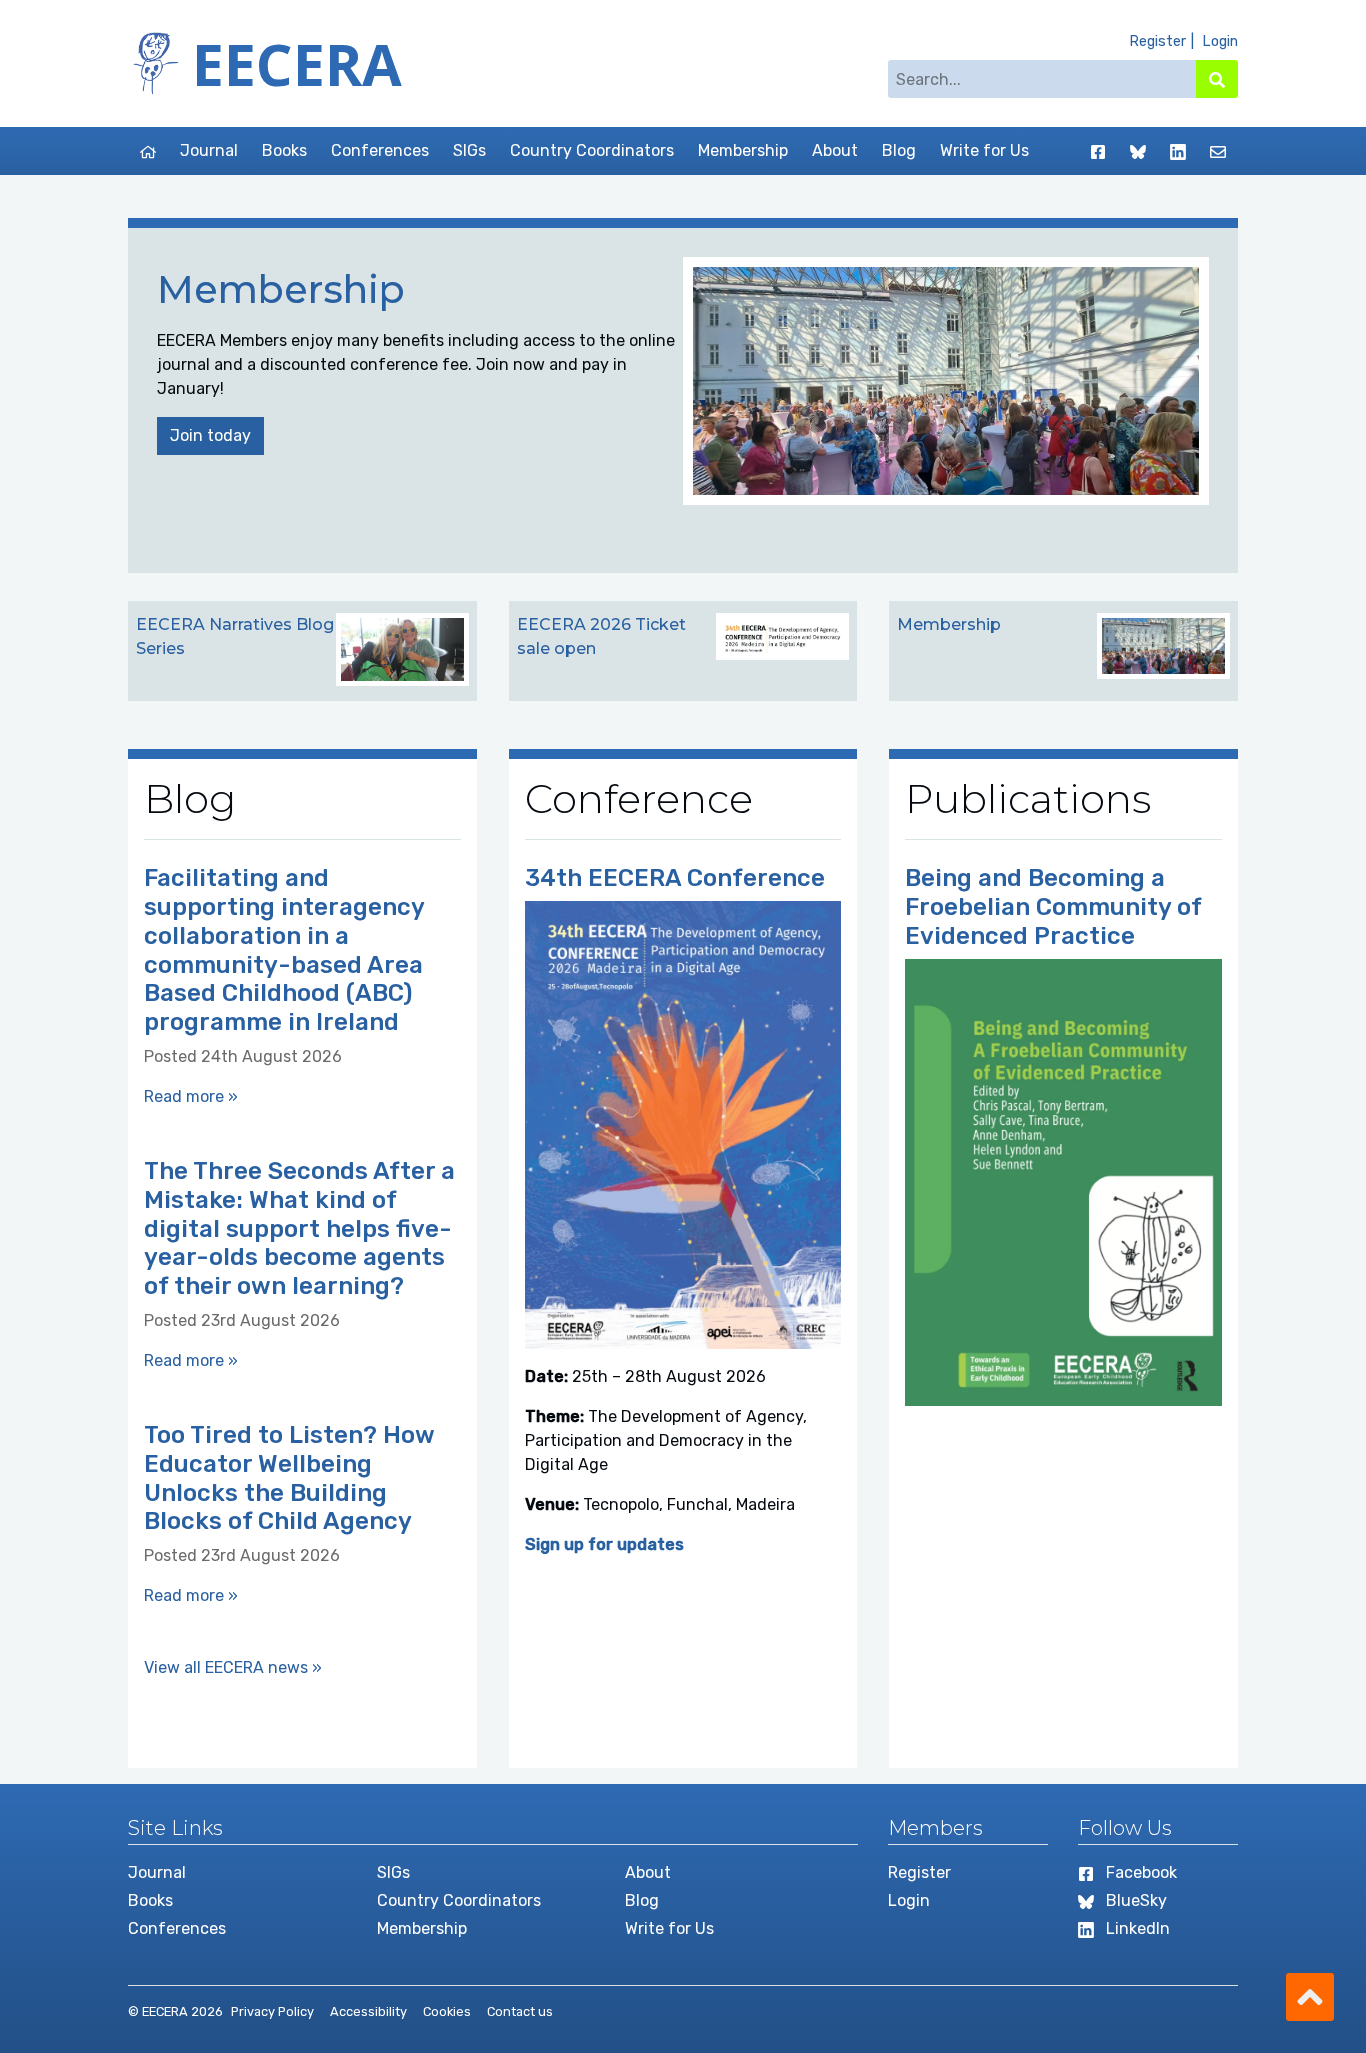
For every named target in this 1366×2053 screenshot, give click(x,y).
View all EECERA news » (233, 1667)
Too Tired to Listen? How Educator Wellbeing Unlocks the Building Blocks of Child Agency (289, 1478)
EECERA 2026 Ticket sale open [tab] (601, 636)
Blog (899, 150)
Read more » (191, 1096)
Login (1220, 41)
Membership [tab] (949, 624)
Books (284, 150)
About (835, 150)
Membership (743, 150)
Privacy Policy (272, 2011)
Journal (209, 150)
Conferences (380, 150)
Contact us (520, 2011)
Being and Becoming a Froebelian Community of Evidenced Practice (1053, 907)
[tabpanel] (683, 400)
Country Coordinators (592, 150)
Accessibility (368, 2011)
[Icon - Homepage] (148, 151)
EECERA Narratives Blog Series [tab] (235, 636)
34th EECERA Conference (675, 878)
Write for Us (984, 150)
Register (1157, 41)
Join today (210, 435)
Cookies (447, 2011)
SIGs (469, 150)
